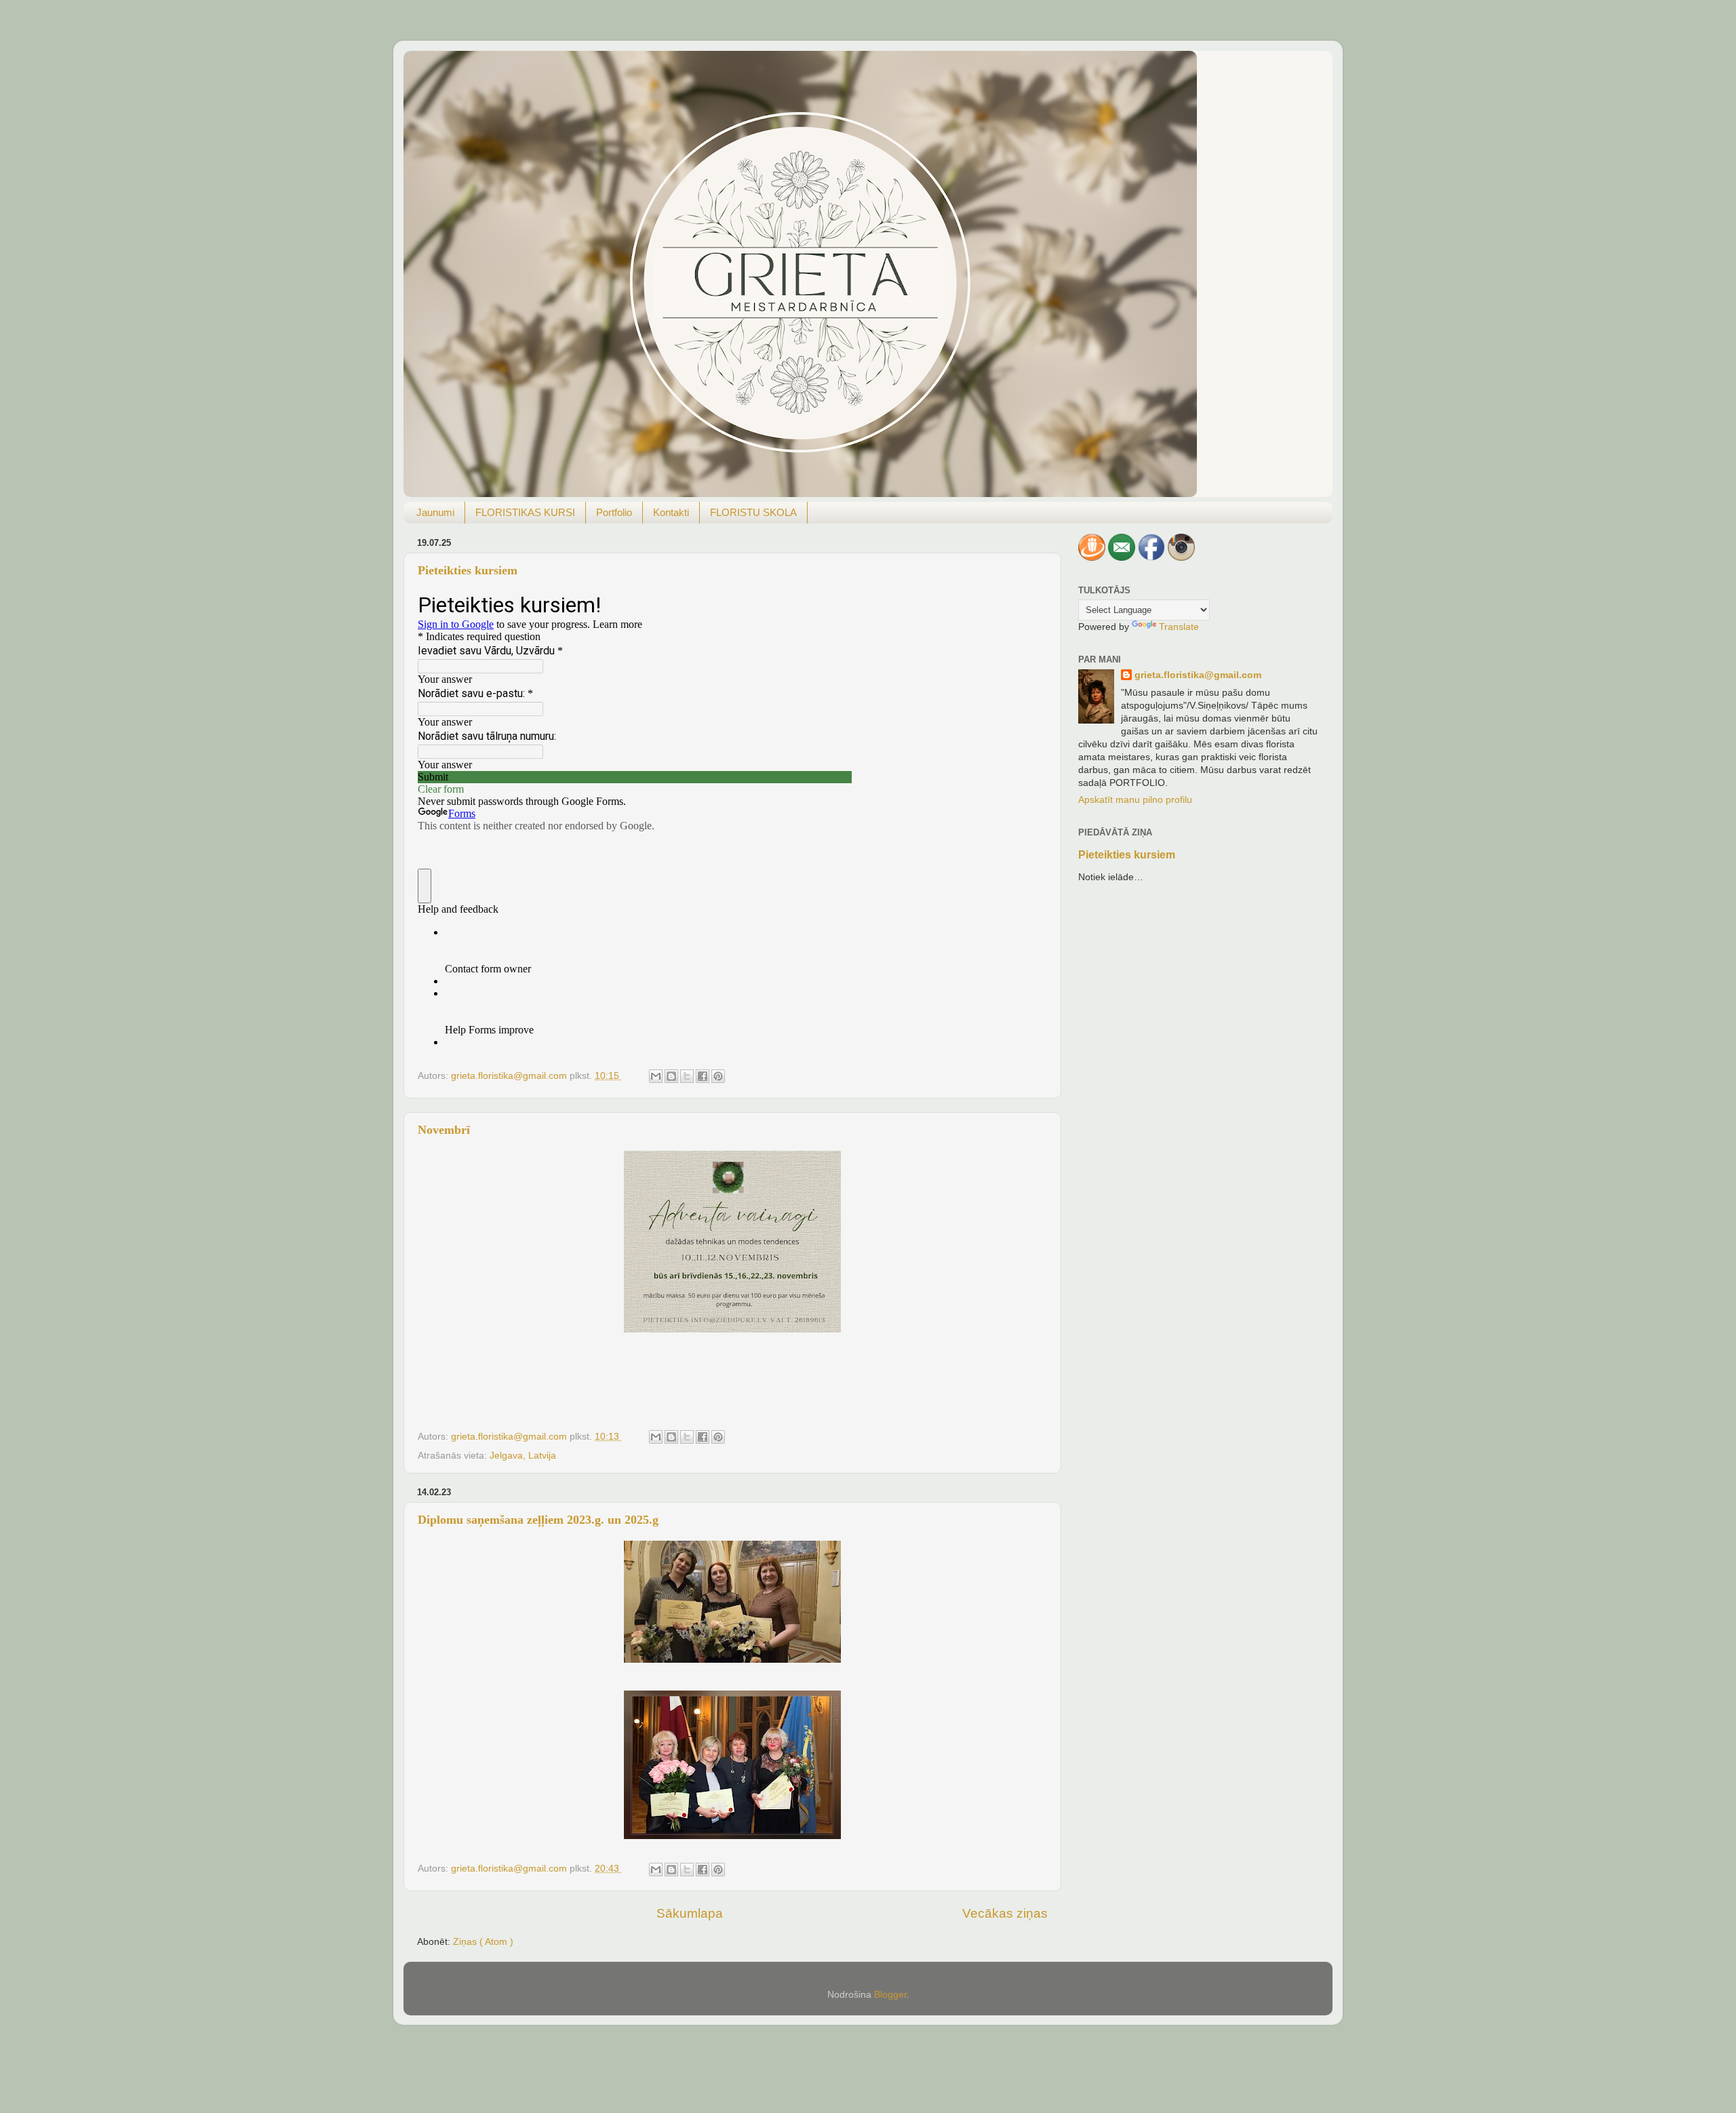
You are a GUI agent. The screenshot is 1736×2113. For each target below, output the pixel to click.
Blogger (890, 1995)
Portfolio (614, 512)
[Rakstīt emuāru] (671, 1076)
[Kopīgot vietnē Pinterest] (718, 1076)
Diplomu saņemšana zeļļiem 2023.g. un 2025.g (538, 1520)
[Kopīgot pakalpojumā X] (687, 1076)
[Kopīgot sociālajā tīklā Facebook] (703, 1076)
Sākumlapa (690, 1913)
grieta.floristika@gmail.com (1198, 675)
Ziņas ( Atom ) (483, 1942)
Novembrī (444, 1130)
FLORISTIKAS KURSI (525, 512)
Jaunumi (435, 512)
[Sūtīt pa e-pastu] (656, 1076)
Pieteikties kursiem (468, 570)
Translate (1179, 627)
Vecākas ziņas (1005, 1913)
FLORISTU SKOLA (753, 512)
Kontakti (671, 512)
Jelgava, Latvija (523, 1456)
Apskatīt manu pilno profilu (1135, 800)
